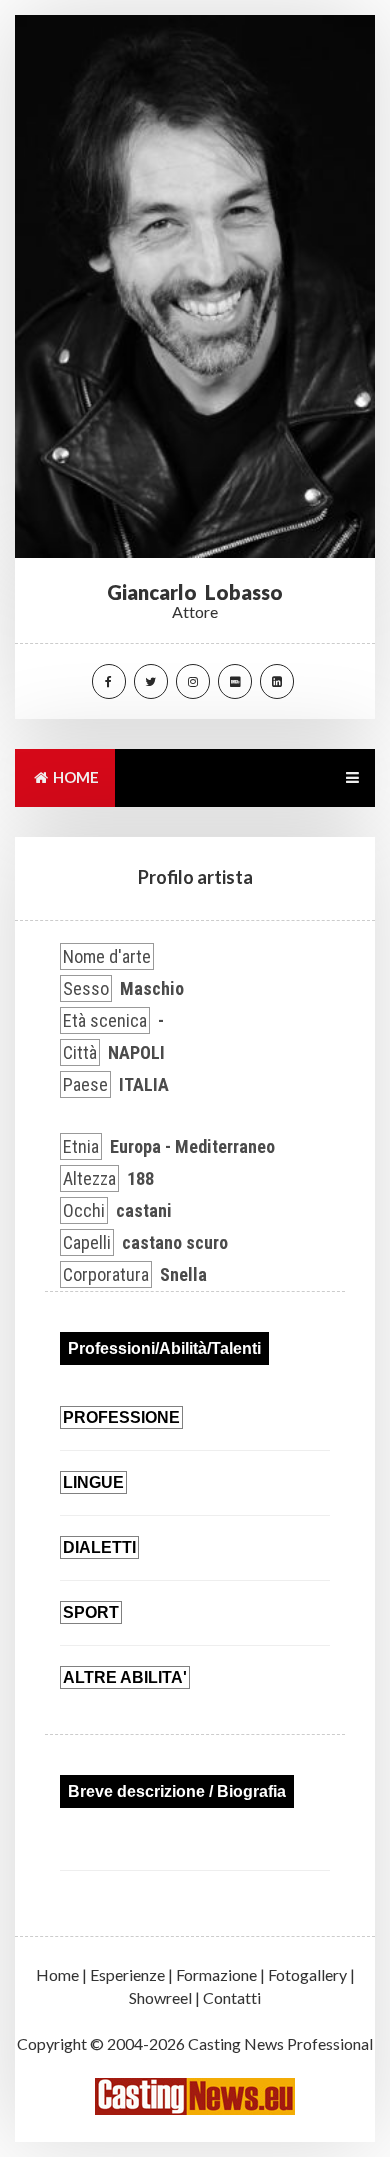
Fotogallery (307, 1974)
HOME (74, 777)
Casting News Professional (280, 2043)
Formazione (216, 1974)
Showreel (160, 1997)
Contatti (232, 1997)
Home (57, 1974)
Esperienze (127, 1974)
